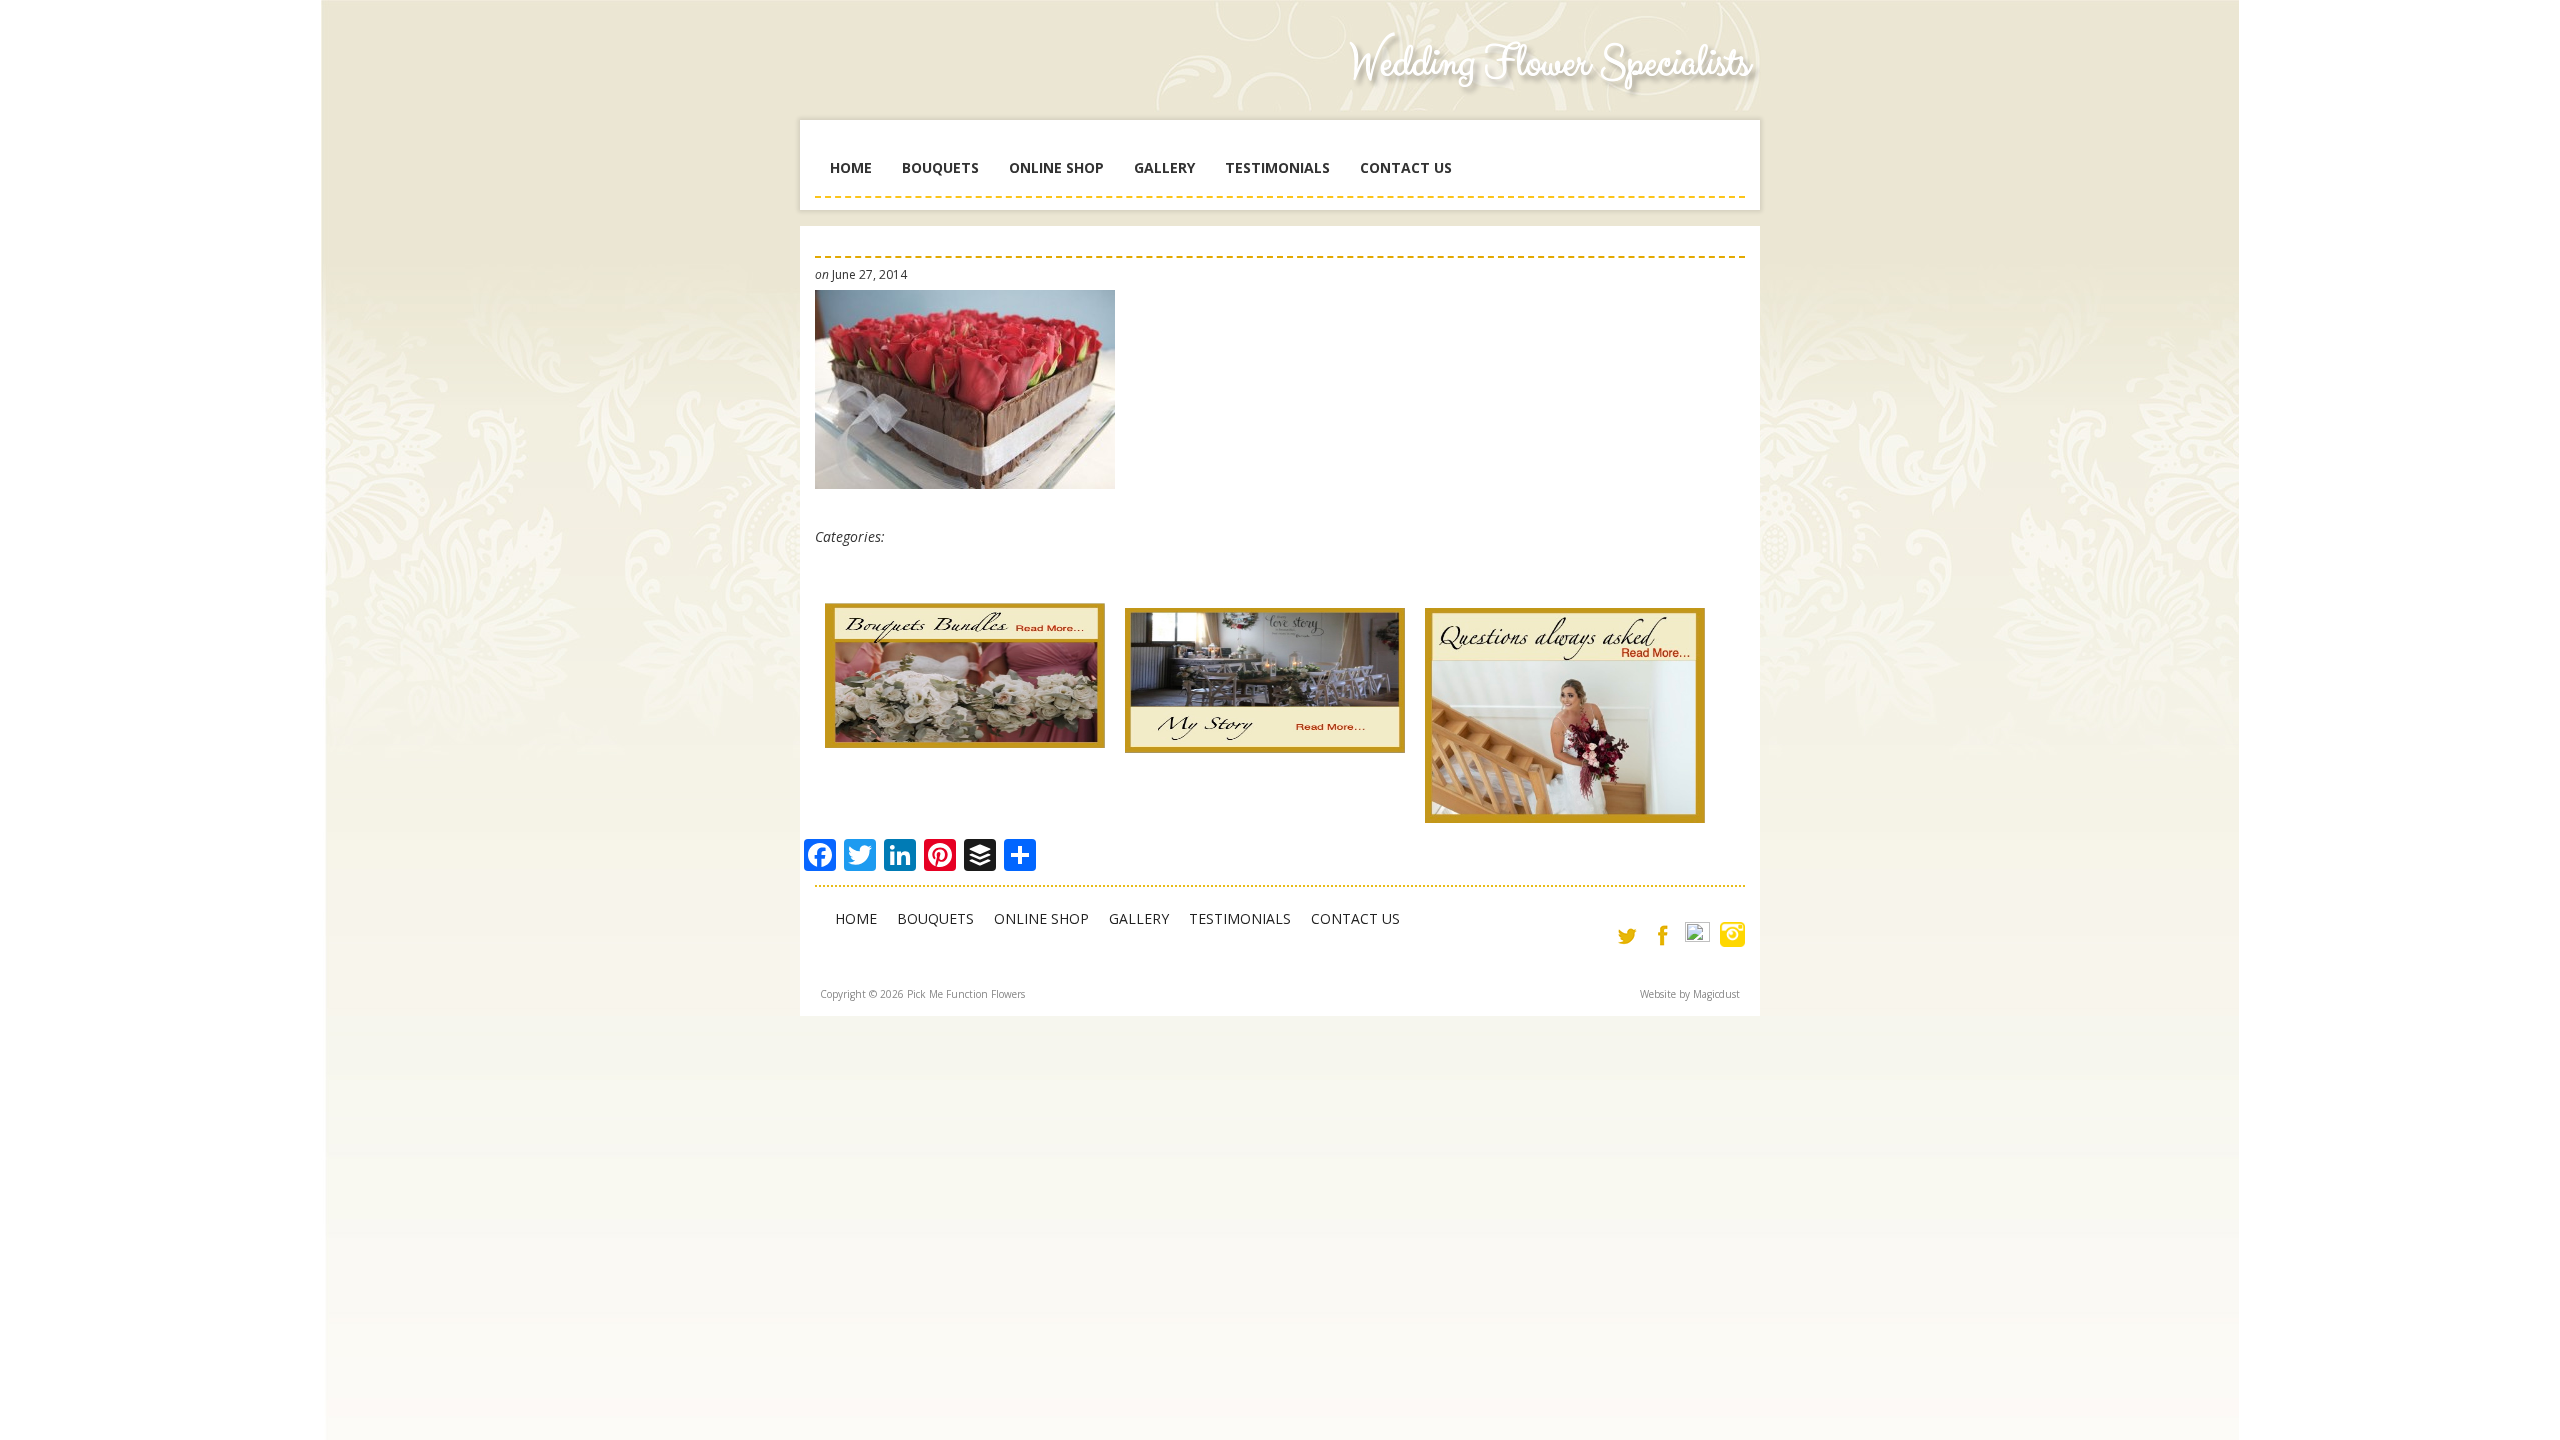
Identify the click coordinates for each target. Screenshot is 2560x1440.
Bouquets (940, 167)
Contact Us (1406, 167)
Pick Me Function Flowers (965, 80)
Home (851, 167)
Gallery (1164, 167)
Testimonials (1277, 167)
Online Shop (1056, 167)
